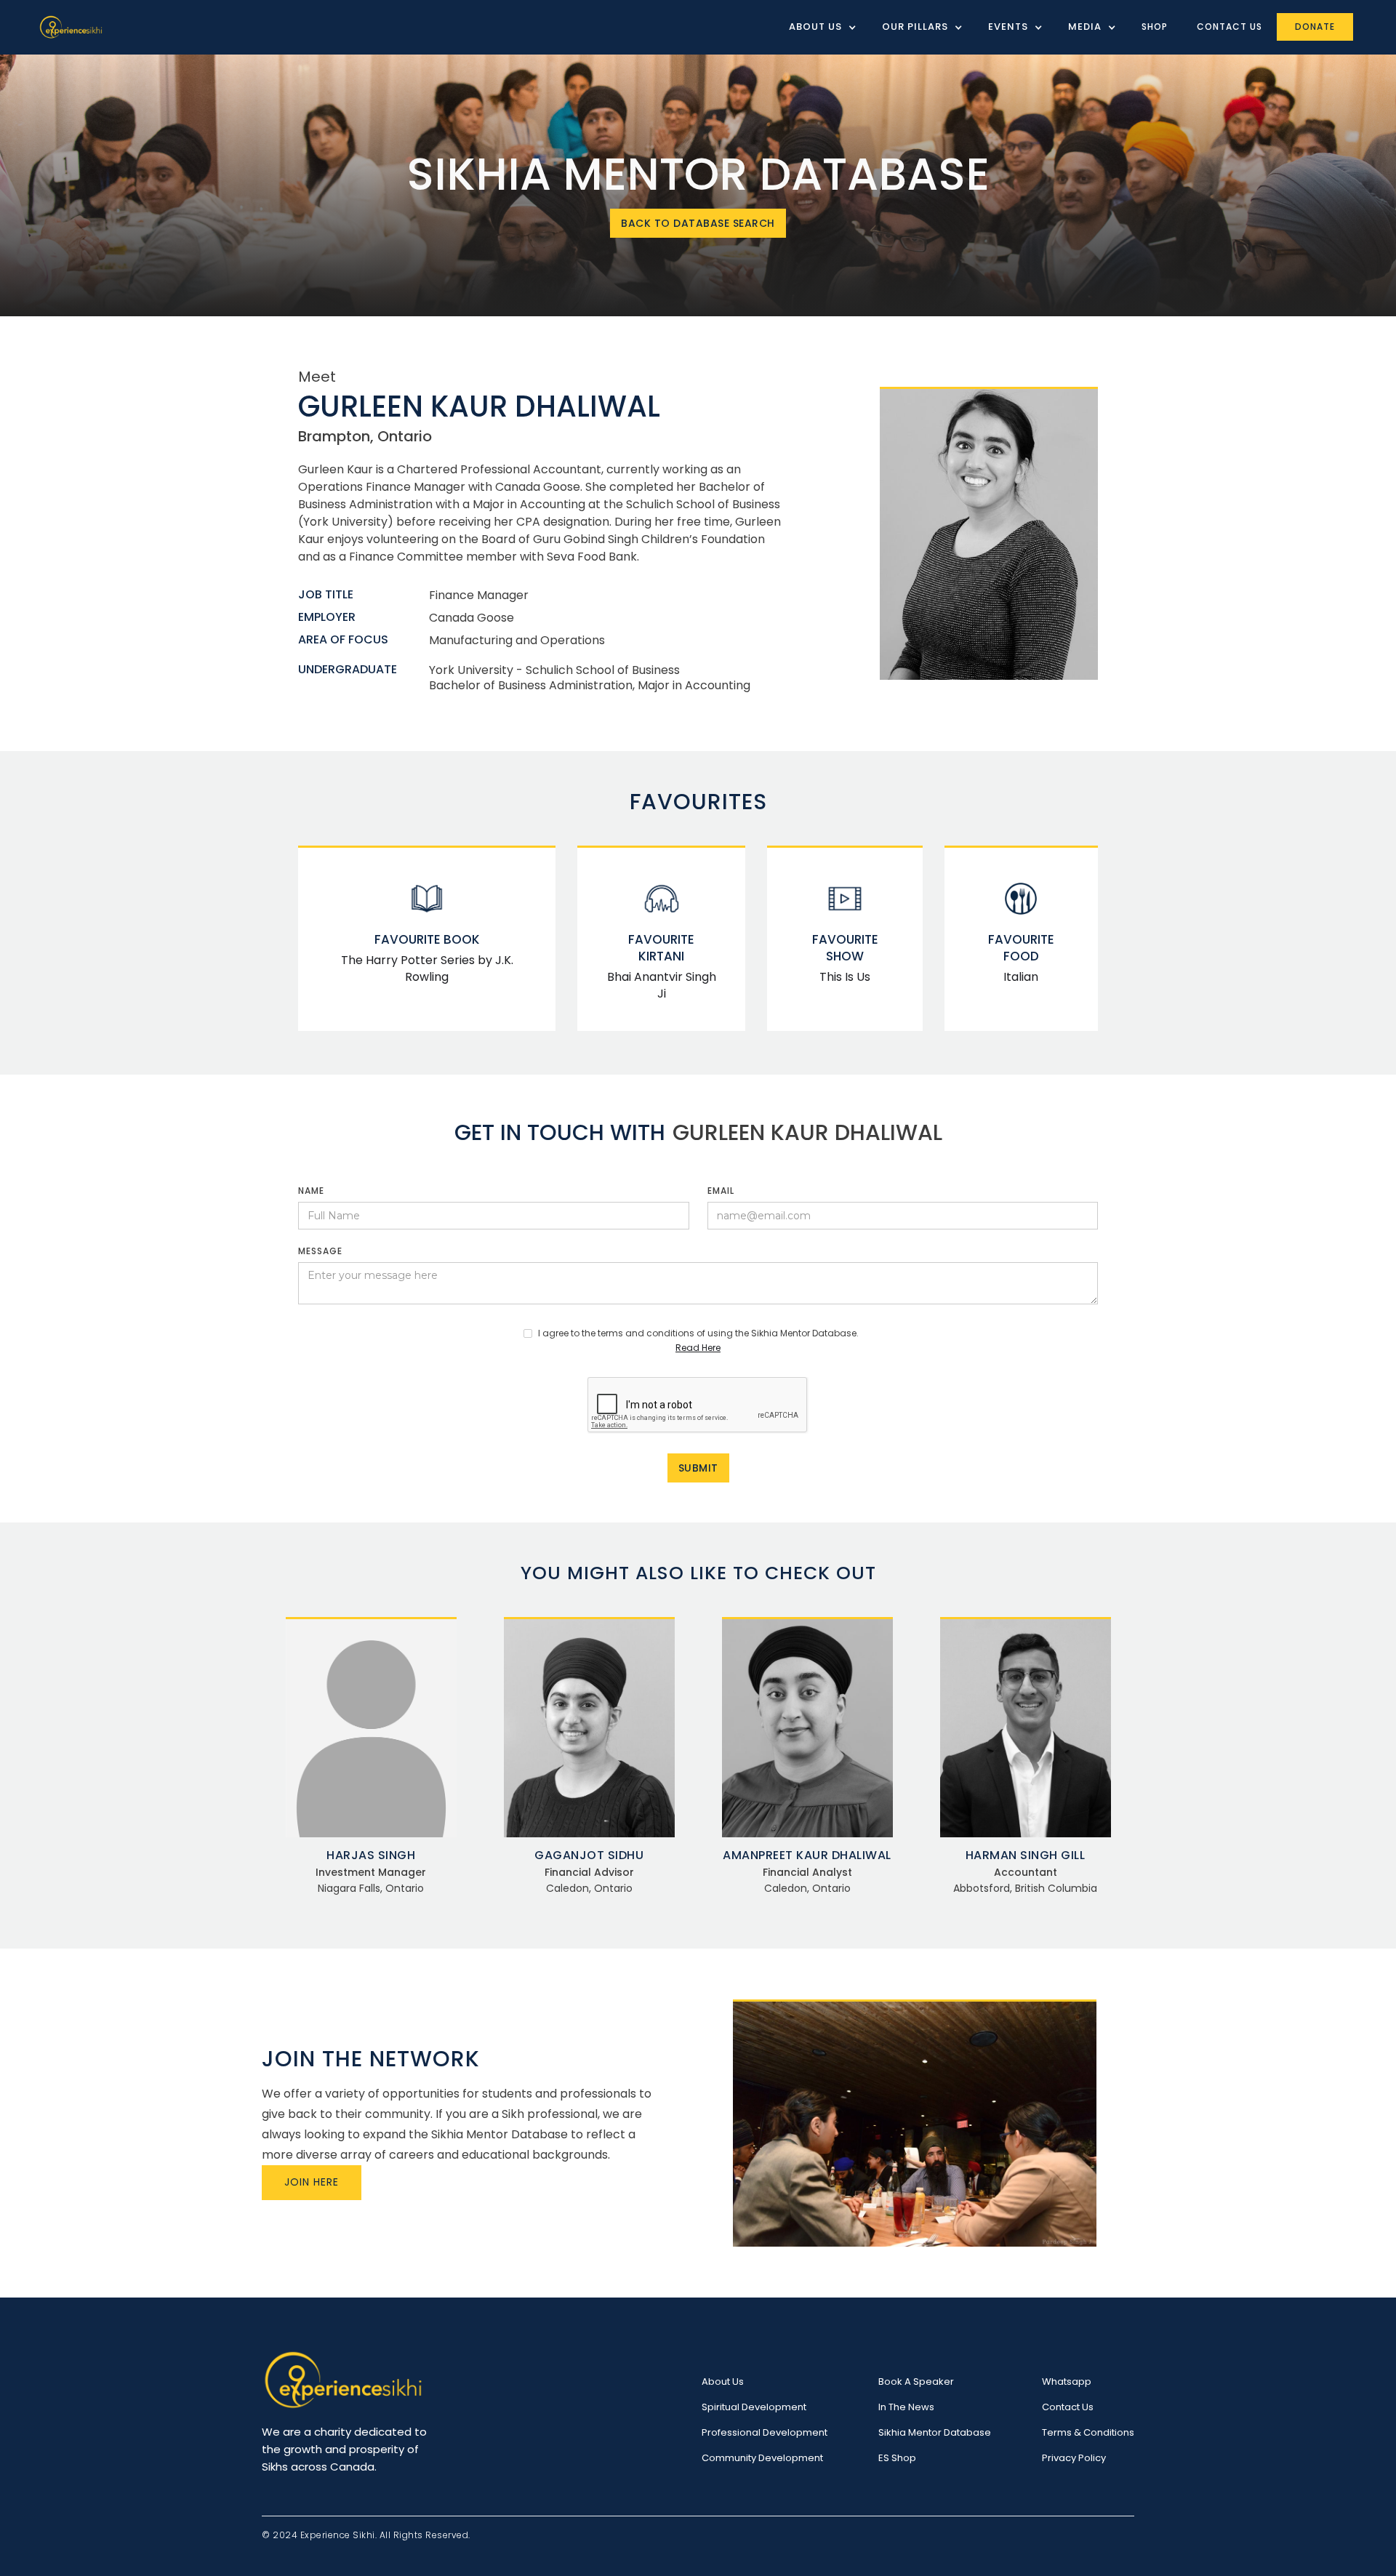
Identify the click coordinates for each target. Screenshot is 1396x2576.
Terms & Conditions (1088, 2432)
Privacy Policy (1074, 2458)
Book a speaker (916, 2382)
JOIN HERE (312, 2182)
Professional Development (765, 2432)
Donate (1315, 27)
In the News (906, 2407)
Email (721, 1191)
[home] (71, 27)
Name (311, 1191)
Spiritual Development (754, 2407)
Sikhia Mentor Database (935, 2432)
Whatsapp (1067, 2382)
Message (320, 1251)
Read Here (698, 1348)
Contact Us (1229, 27)
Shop (1155, 27)
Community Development (762, 2458)
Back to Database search (698, 223)
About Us (723, 2382)
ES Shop (897, 2458)
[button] (817, 27)
